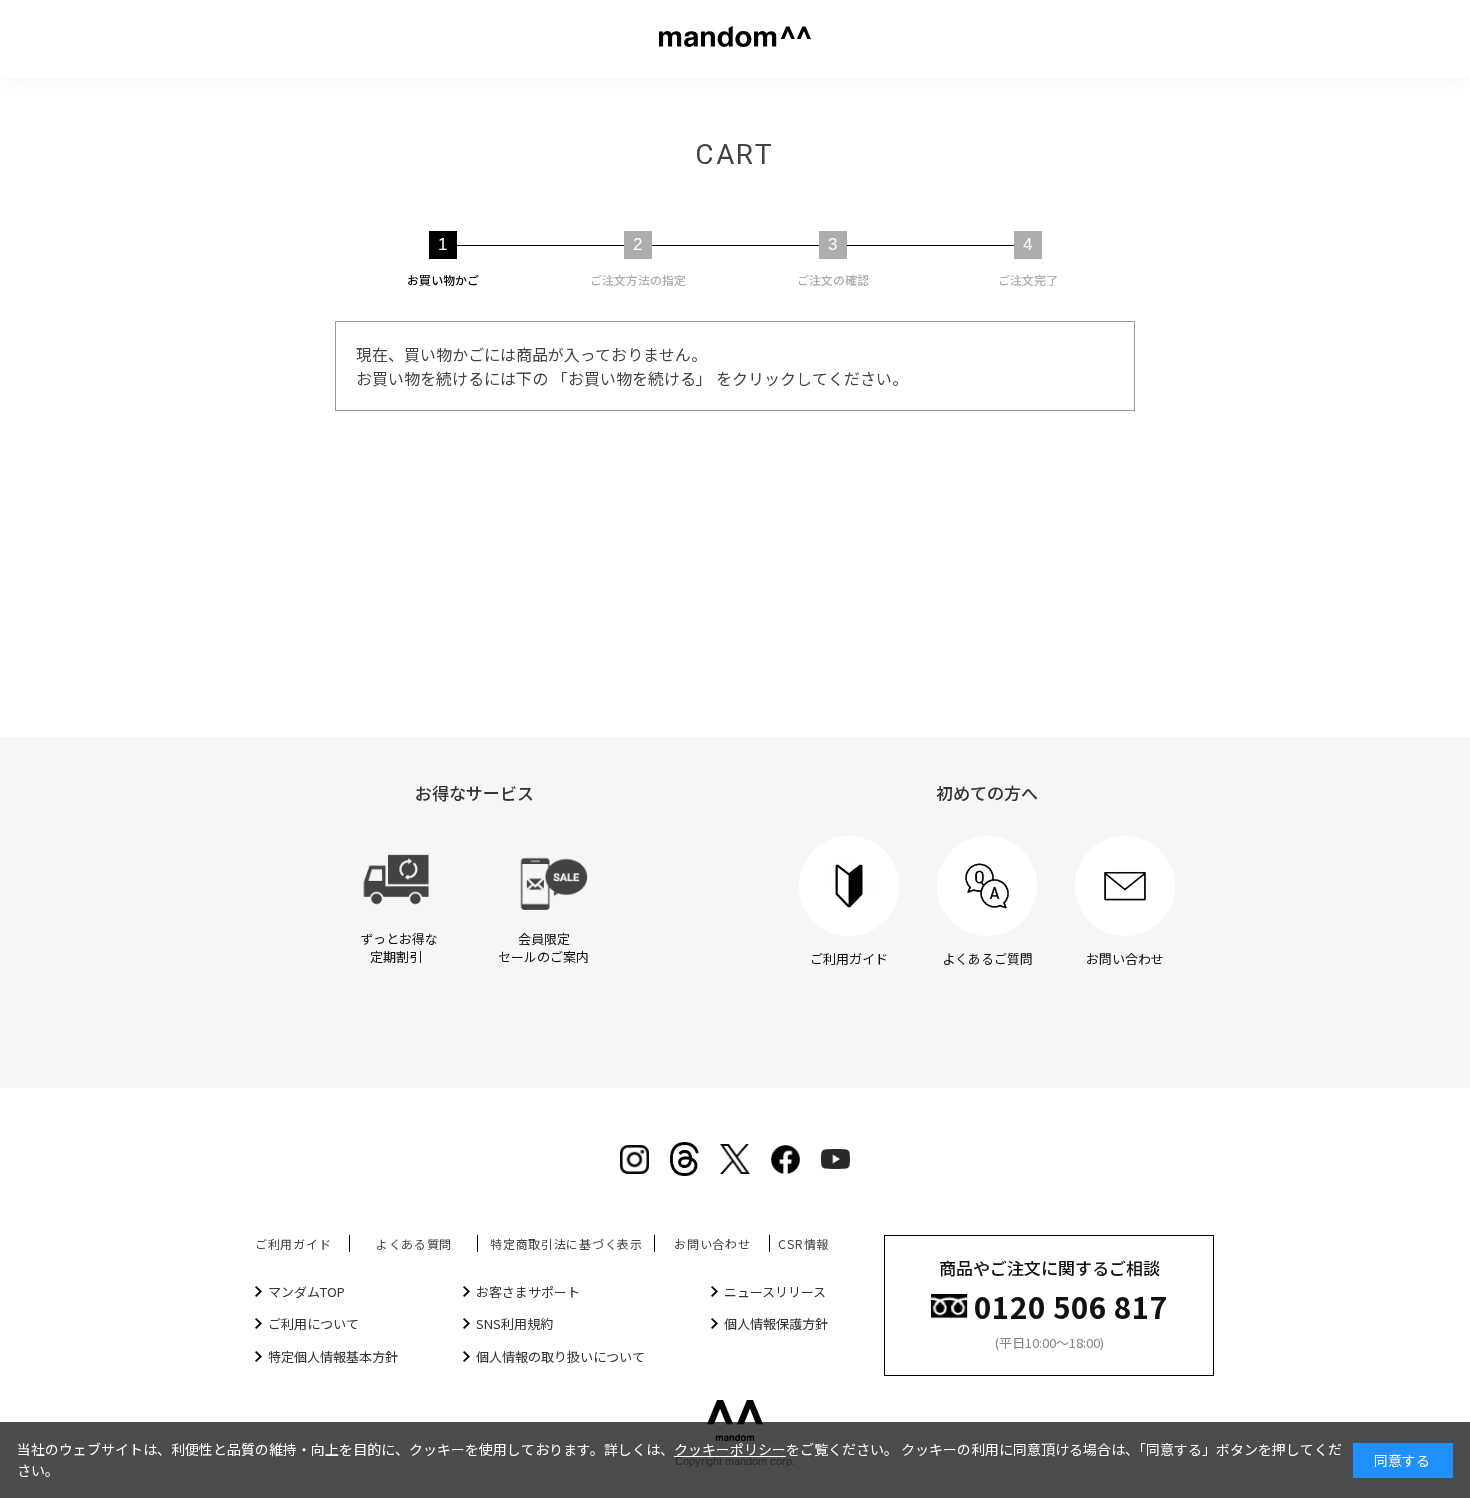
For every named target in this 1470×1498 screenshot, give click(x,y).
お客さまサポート (528, 1291)
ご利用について (313, 1323)
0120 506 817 (1071, 1304)
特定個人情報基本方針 (333, 1356)
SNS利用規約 (514, 1323)
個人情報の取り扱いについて (560, 1356)
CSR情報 (803, 1243)
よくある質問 (414, 1243)
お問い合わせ (712, 1243)
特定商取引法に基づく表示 (566, 1243)
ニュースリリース (775, 1291)
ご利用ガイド (293, 1243)
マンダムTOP (306, 1291)
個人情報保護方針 (776, 1323)
